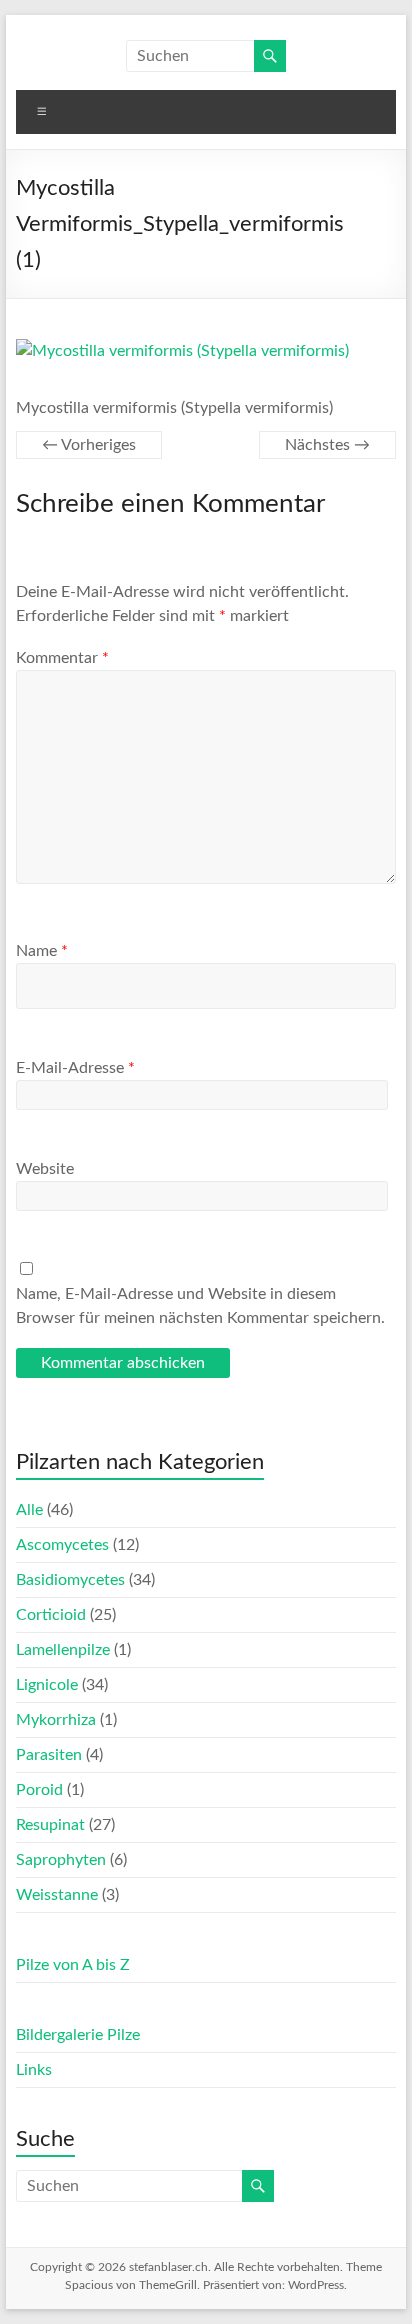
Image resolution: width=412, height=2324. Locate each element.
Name (42, 951)
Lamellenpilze (63, 1650)
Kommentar (62, 658)
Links (34, 2070)
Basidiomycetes (70, 1580)
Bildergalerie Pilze (78, 2035)
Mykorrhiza (56, 1720)
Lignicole (47, 1685)
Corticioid (51, 1615)
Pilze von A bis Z (73, 1965)
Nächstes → (327, 445)
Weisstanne (57, 1895)
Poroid (39, 1790)
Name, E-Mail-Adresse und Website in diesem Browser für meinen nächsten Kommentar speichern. (200, 1306)
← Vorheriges (89, 445)
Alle (29, 1510)
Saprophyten (61, 1860)
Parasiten (49, 1755)
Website (45, 1169)
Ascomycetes (62, 1545)
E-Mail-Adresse (75, 1068)
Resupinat (50, 1825)
